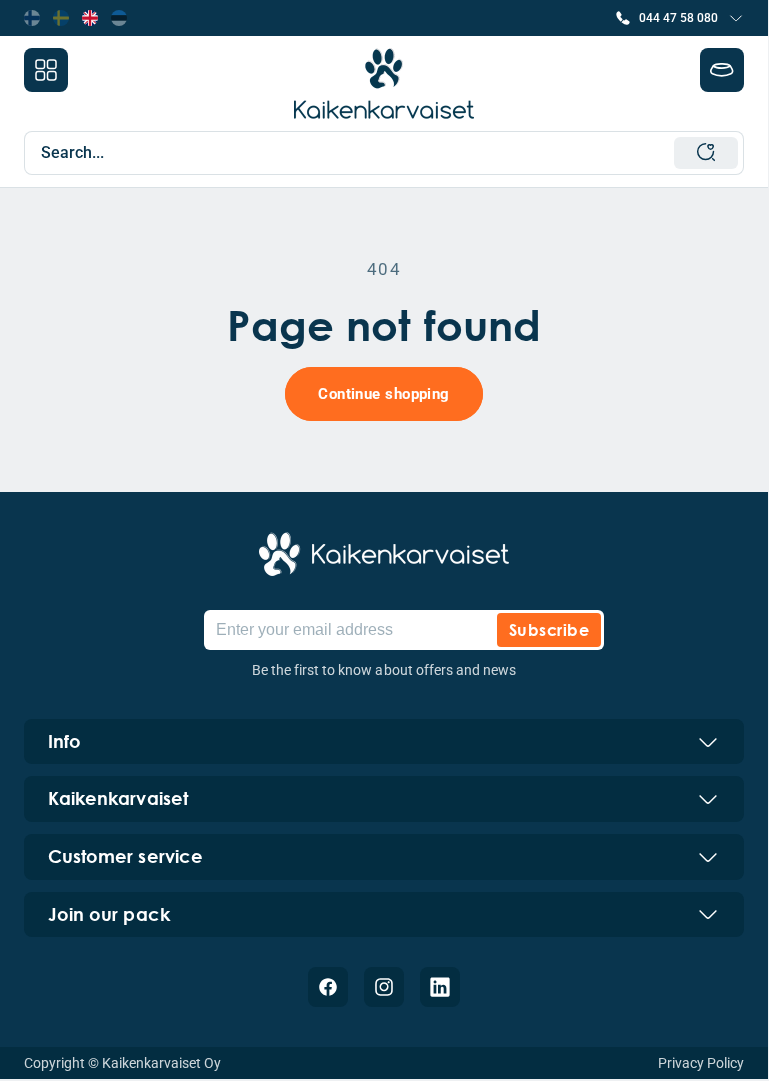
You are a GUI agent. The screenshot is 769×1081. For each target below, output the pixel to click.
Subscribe (549, 629)
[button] (679, 18)
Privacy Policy (701, 1063)
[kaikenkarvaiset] (384, 554)
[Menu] (46, 70)
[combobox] (390, 153)
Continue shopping (384, 394)
